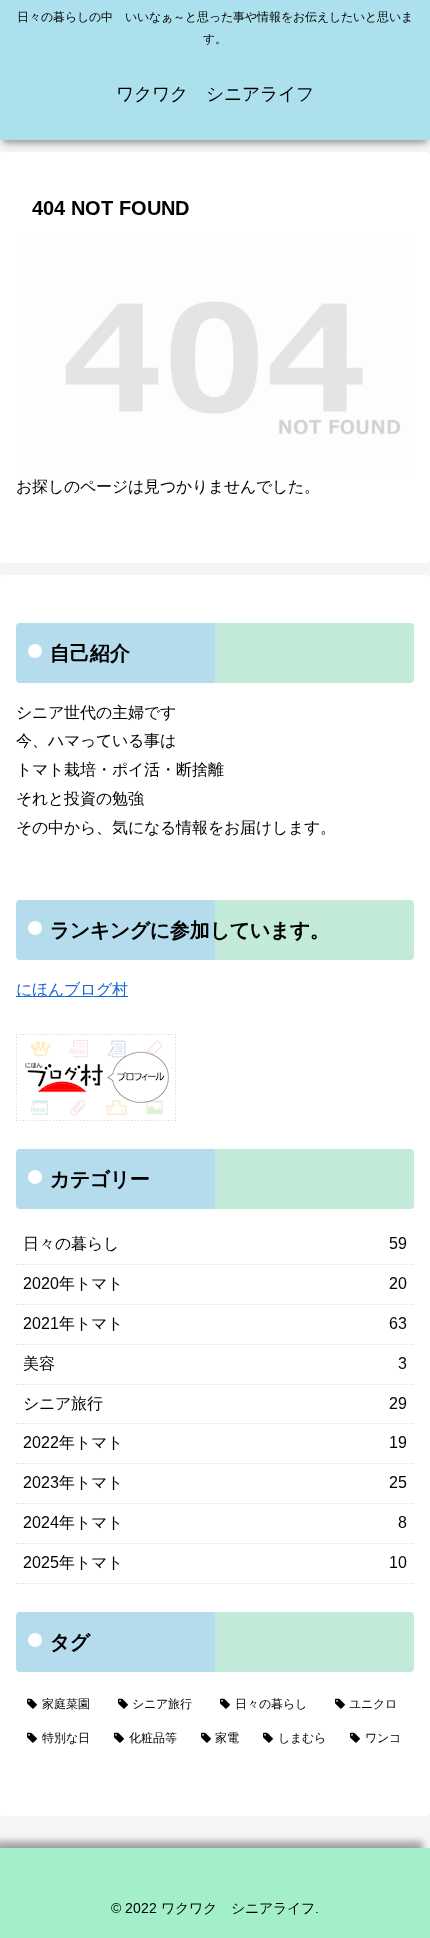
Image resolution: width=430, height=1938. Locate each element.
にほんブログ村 (72, 989)
